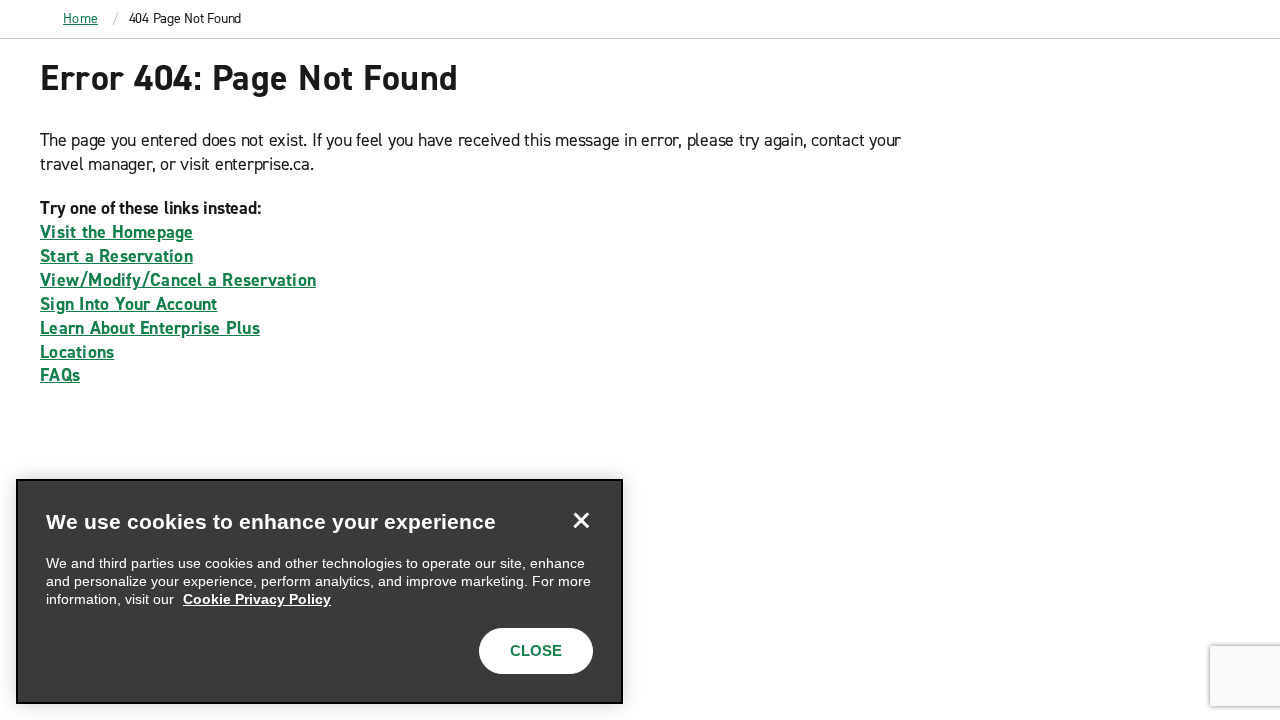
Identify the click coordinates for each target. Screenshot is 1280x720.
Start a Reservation (116, 256)
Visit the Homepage (117, 232)
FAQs (60, 375)
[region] (319, 591)
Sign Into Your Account (129, 304)
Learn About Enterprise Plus (150, 328)
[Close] (581, 521)
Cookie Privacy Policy (257, 599)
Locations (77, 352)
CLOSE (536, 650)
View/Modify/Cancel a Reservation (178, 280)
